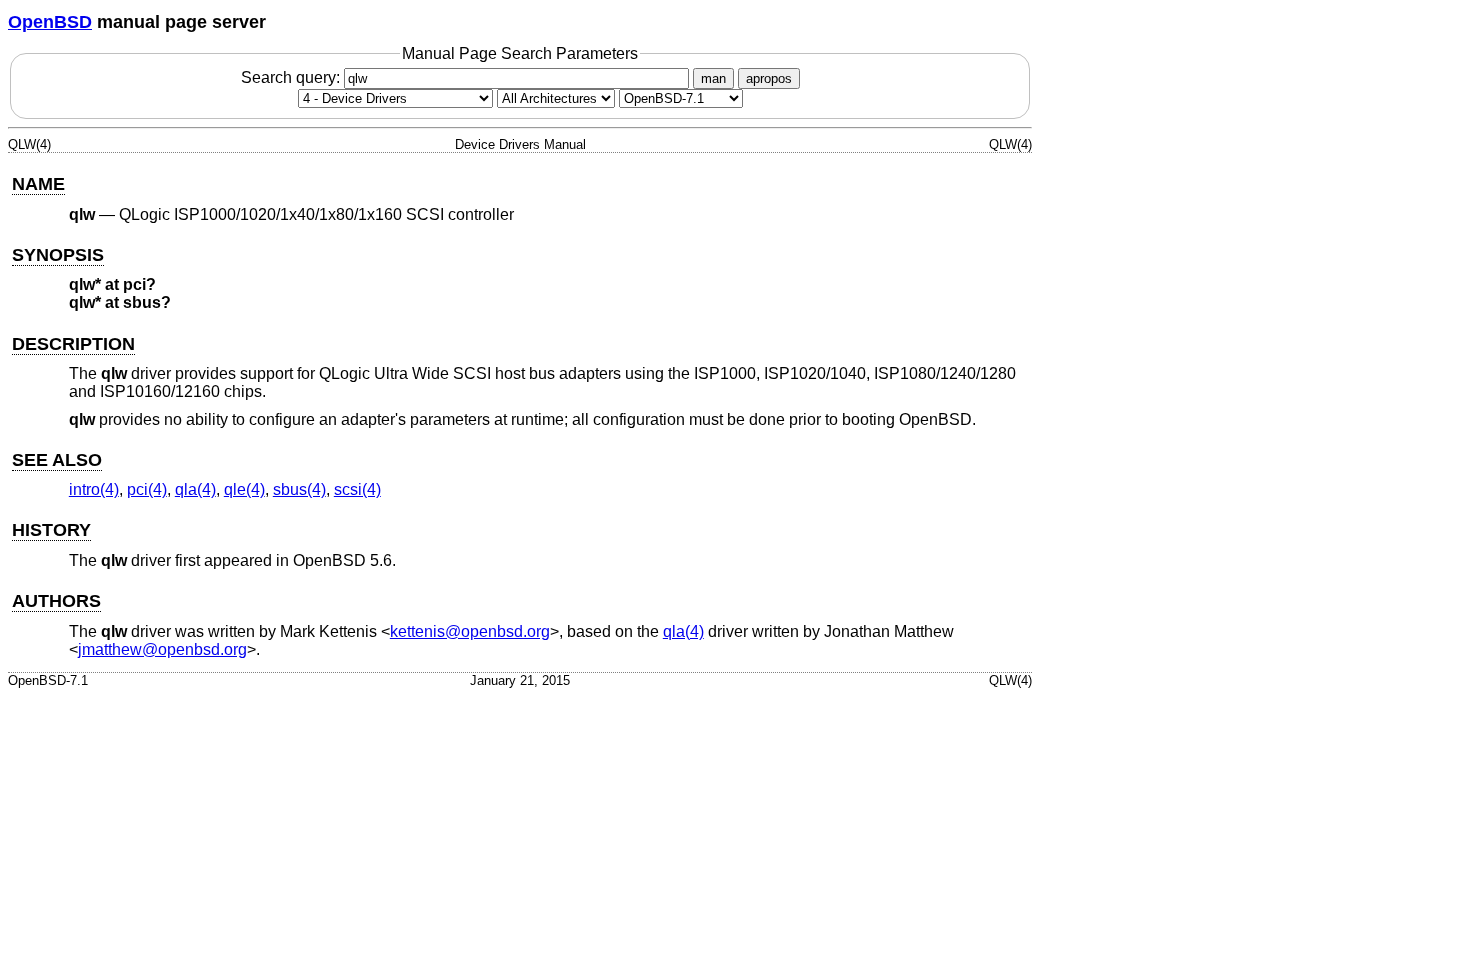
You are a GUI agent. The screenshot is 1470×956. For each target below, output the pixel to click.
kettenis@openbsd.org (470, 631)
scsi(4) (357, 489)
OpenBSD (50, 22)
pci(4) (147, 489)
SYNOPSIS (58, 255)
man (713, 78)
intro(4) (94, 489)
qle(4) (244, 489)
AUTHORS (56, 601)
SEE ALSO (57, 460)
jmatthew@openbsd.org (162, 649)
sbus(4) (299, 489)
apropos (769, 78)
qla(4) (195, 489)
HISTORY (51, 530)
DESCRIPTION (73, 344)
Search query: (292, 77)
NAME (38, 184)
